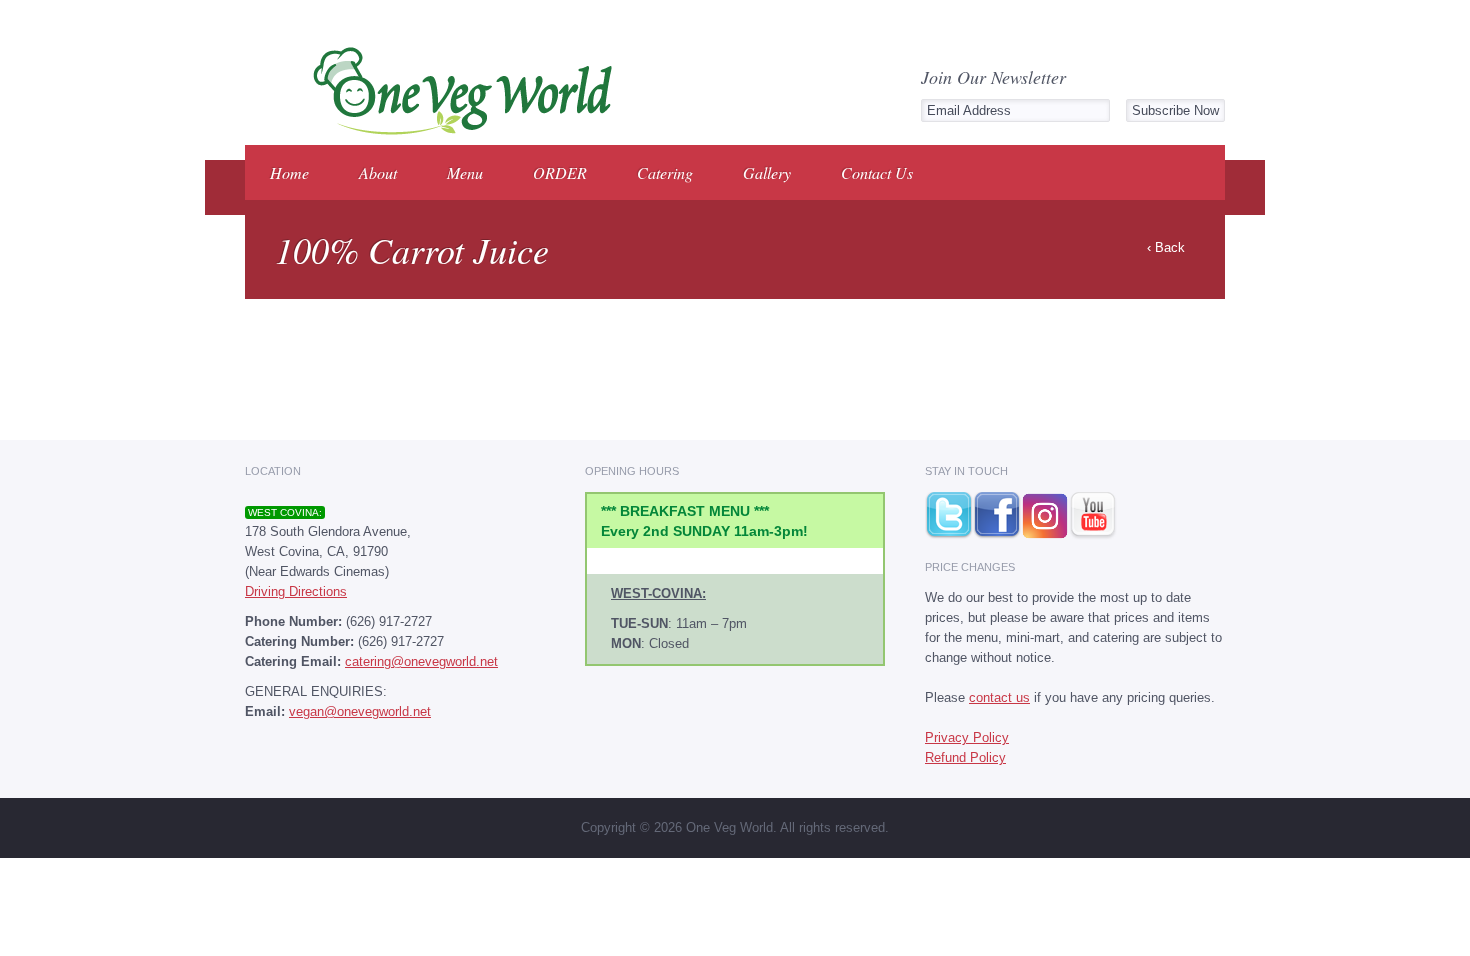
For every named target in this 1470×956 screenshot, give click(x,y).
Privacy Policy (967, 737)
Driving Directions (296, 591)
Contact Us (877, 172)
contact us (999, 697)
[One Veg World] (456, 131)
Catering (665, 172)
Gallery (767, 172)
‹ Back (1166, 247)
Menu (465, 172)
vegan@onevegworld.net (360, 711)
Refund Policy (965, 757)
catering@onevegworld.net (421, 661)
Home (289, 172)
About (378, 172)
